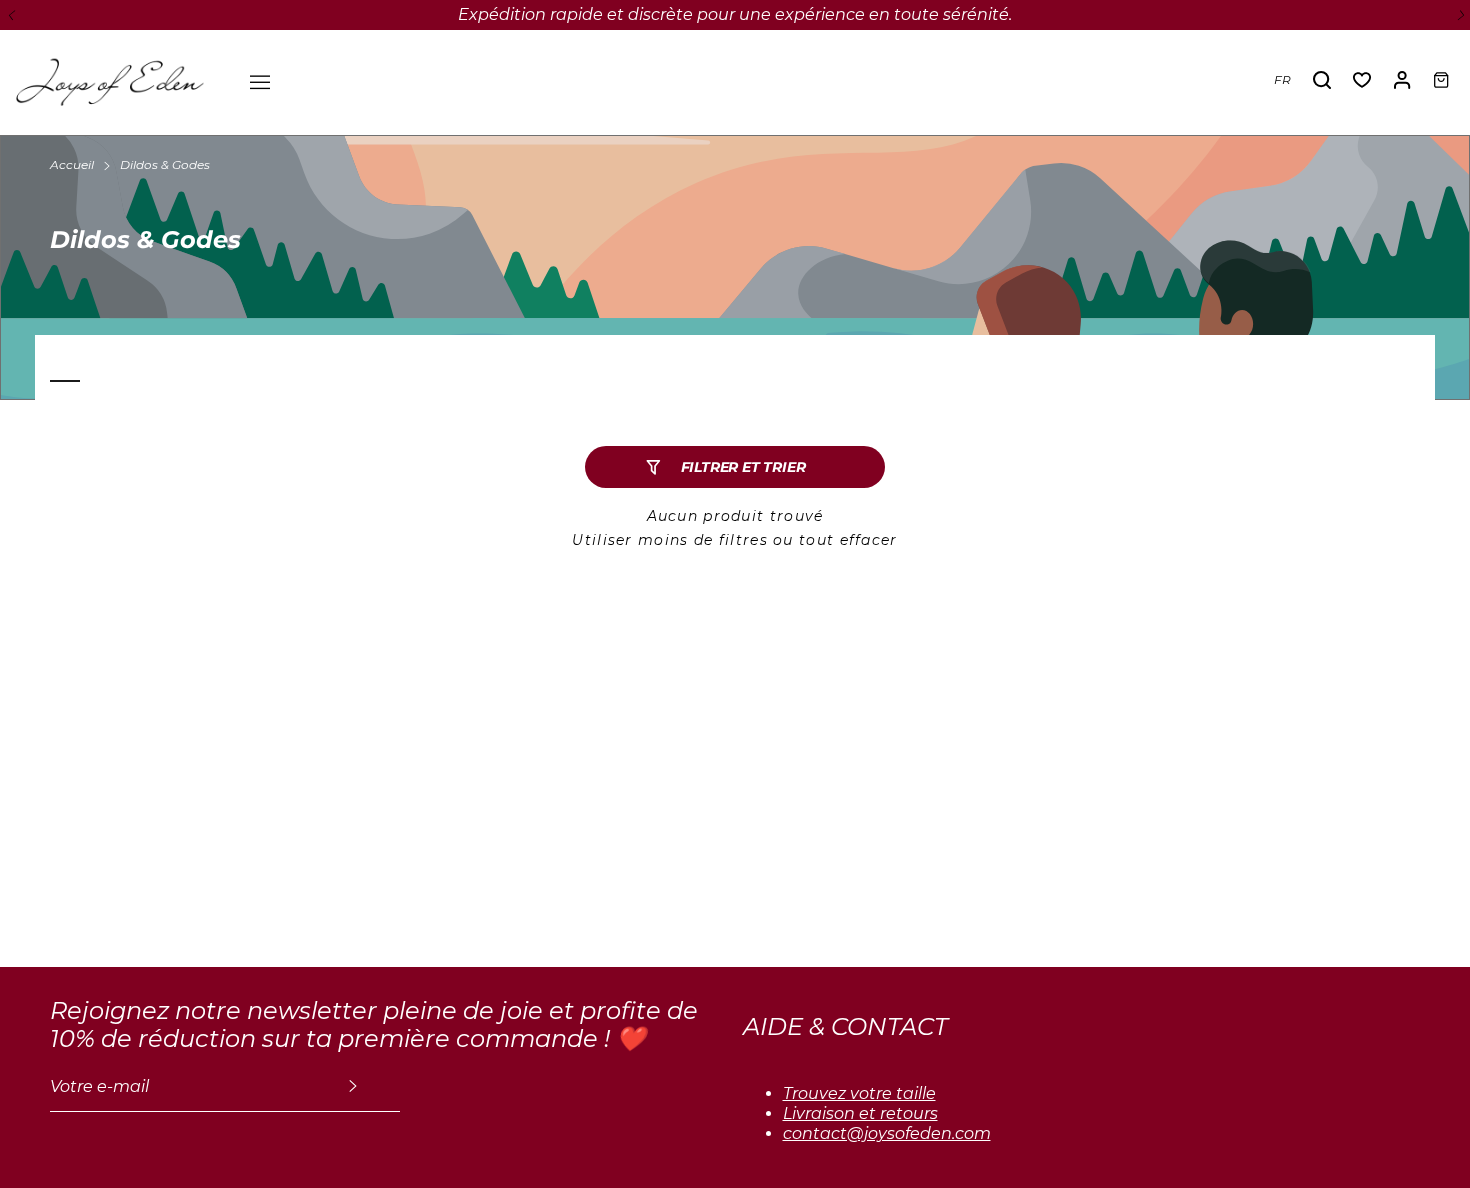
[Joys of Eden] (110, 80)
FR (1282, 79)
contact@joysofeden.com (887, 1133)
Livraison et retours (860, 1113)
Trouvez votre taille (859, 1093)
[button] (10, 15)
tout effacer (848, 540)
